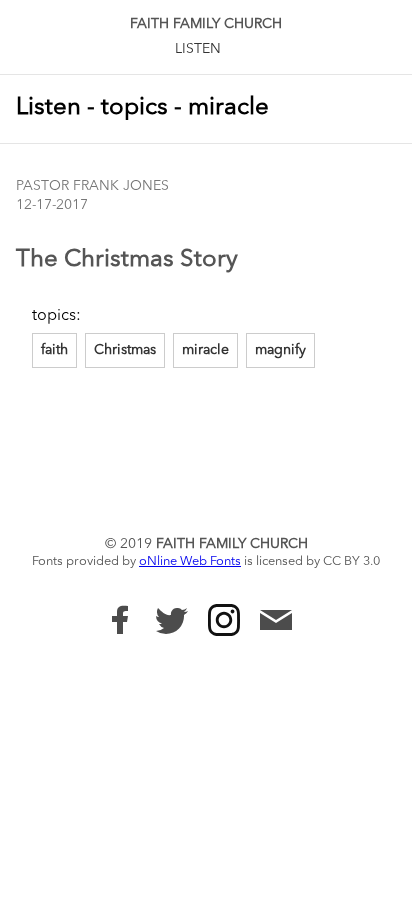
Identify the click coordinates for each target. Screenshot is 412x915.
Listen (198, 49)
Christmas (125, 350)
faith (54, 350)
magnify (280, 350)
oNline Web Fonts (190, 561)
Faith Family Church (206, 24)
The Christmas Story (127, 260)
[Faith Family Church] (120, 620)
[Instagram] (224, 620)
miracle (205, 350)
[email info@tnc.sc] (276, 622)
